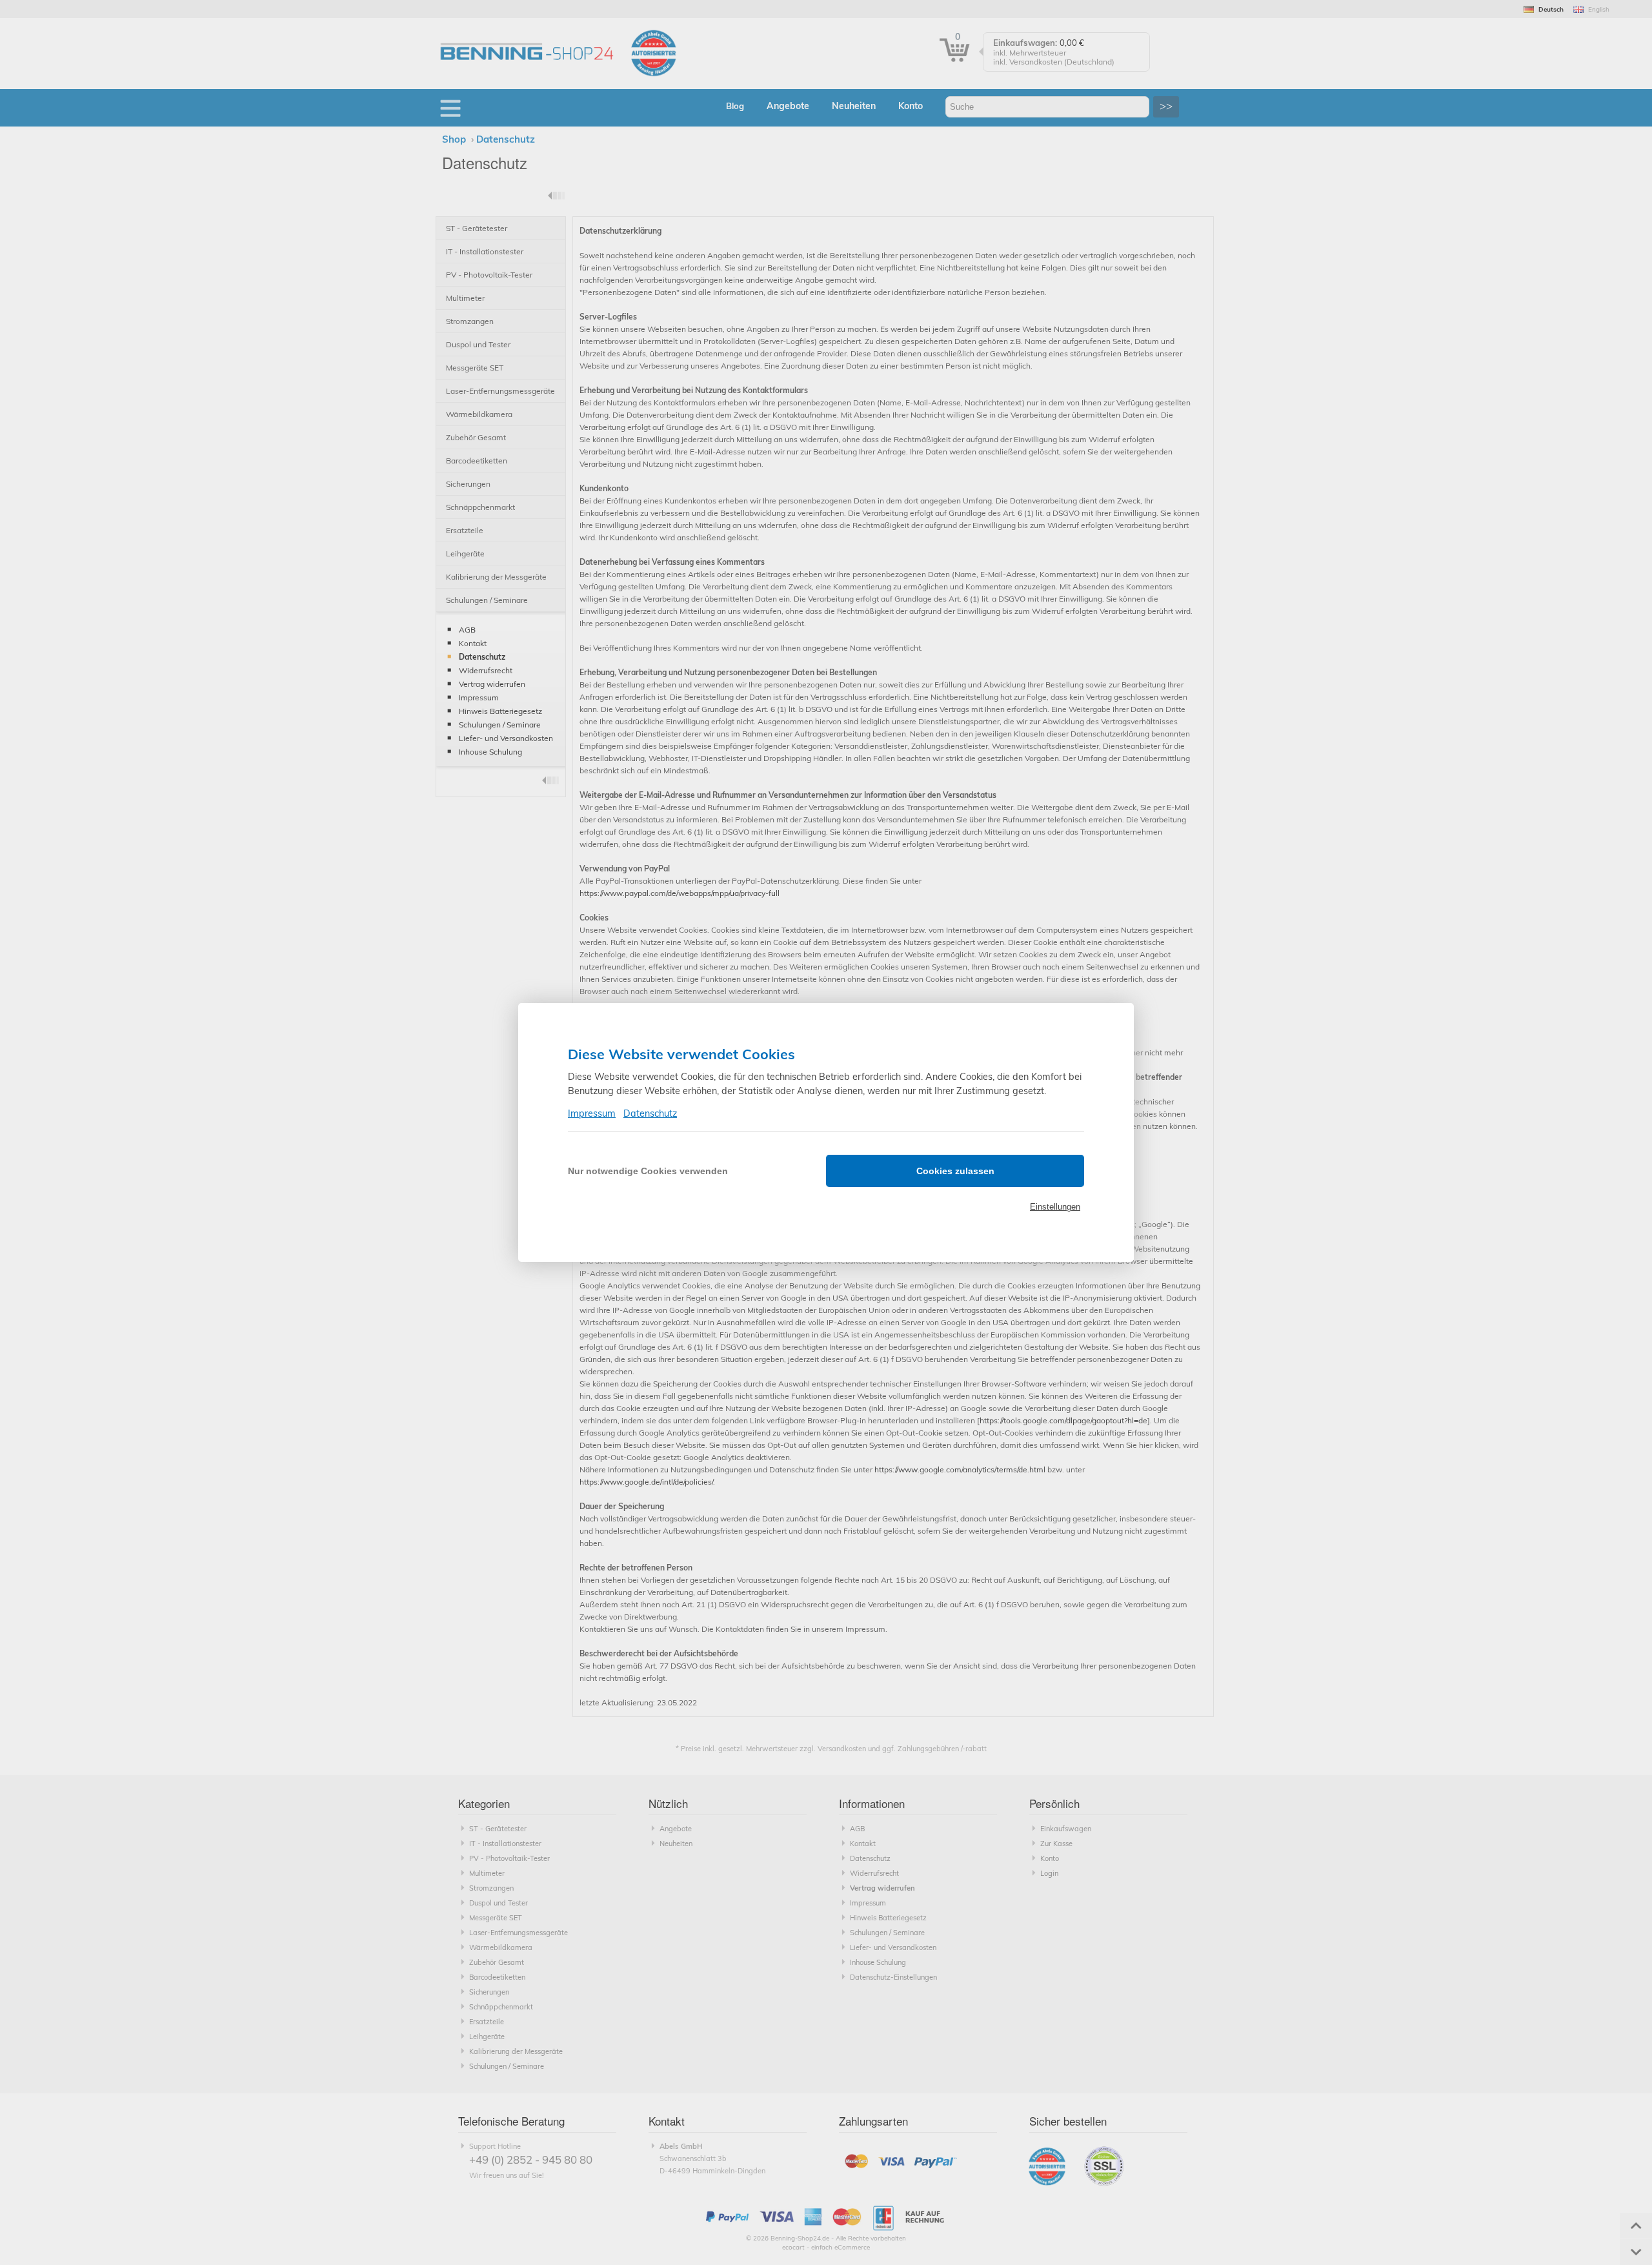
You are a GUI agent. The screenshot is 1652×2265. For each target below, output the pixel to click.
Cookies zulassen (955, 1171)
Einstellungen (1055, 1207)
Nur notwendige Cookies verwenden (648, 1171)
